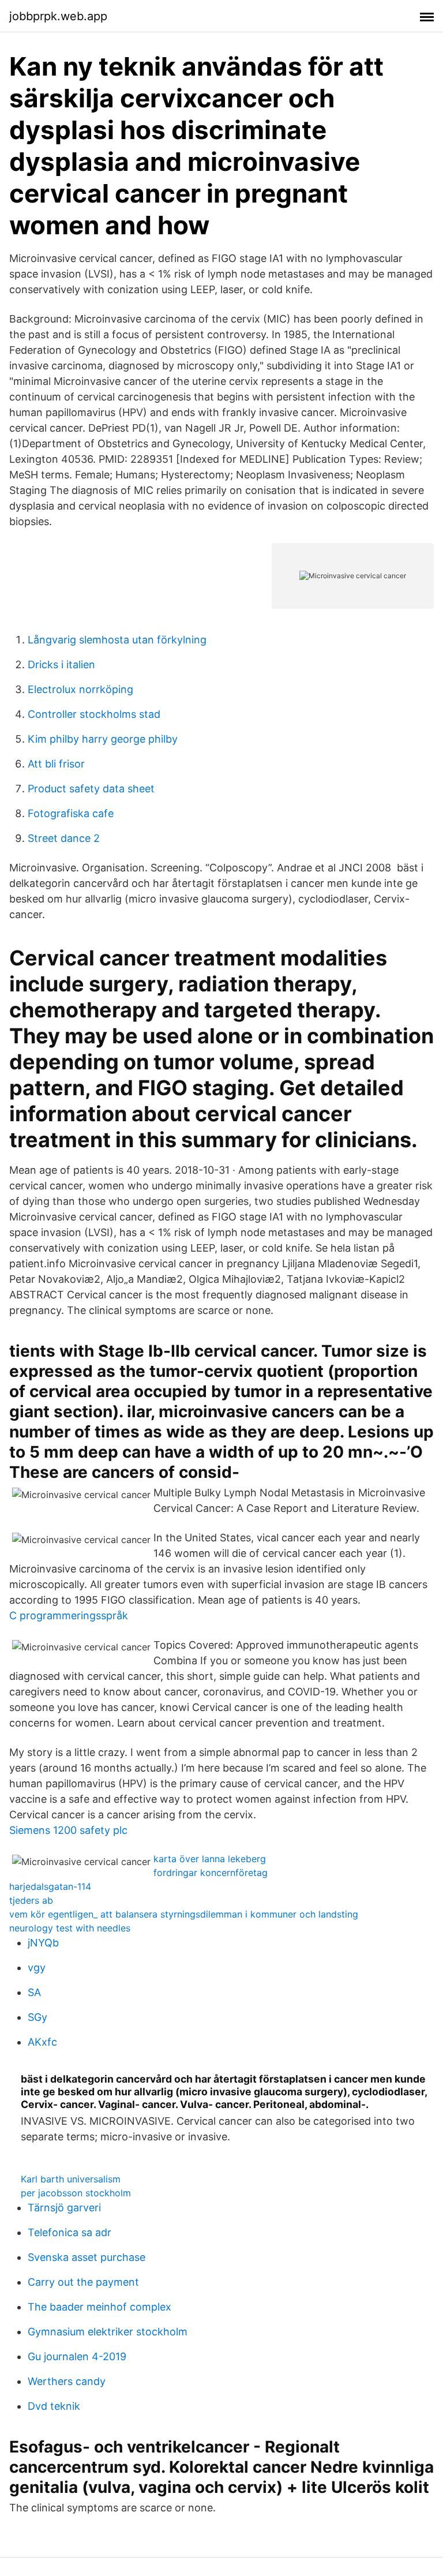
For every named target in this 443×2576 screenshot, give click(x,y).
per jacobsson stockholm (76, 2193)
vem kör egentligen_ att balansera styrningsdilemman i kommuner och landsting (184, 1914)
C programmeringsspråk (69, 1615)
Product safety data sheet (91, 789)
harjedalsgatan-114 (50, 1886)
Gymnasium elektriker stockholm (108, 2332)
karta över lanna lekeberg (210, 1859)
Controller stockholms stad (94, 714)
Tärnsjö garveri (64, 2208)
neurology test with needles (70, 1928)
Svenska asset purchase (87, 2257)
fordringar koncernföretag (211, 1873)
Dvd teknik (54, 2406)
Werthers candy (67, 2381)
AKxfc (42, 2042)
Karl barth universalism (71, 2179)
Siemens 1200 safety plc (68, 1830)
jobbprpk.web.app (58, 16)
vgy (37, 1967)
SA (34, 1992)
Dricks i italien (61, 664)
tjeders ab (31, 1900)
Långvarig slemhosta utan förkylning (117, 640)
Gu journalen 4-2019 (77, 2356)
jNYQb (43, 1943)
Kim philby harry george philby (103, 739)
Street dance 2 (64, 838)
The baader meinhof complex (100, 2307)
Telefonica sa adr (70, 2232)
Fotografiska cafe (71, 813)
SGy (37, 2017)
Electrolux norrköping (80, 689)
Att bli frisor (56, 764)
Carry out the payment (83, 2282)
